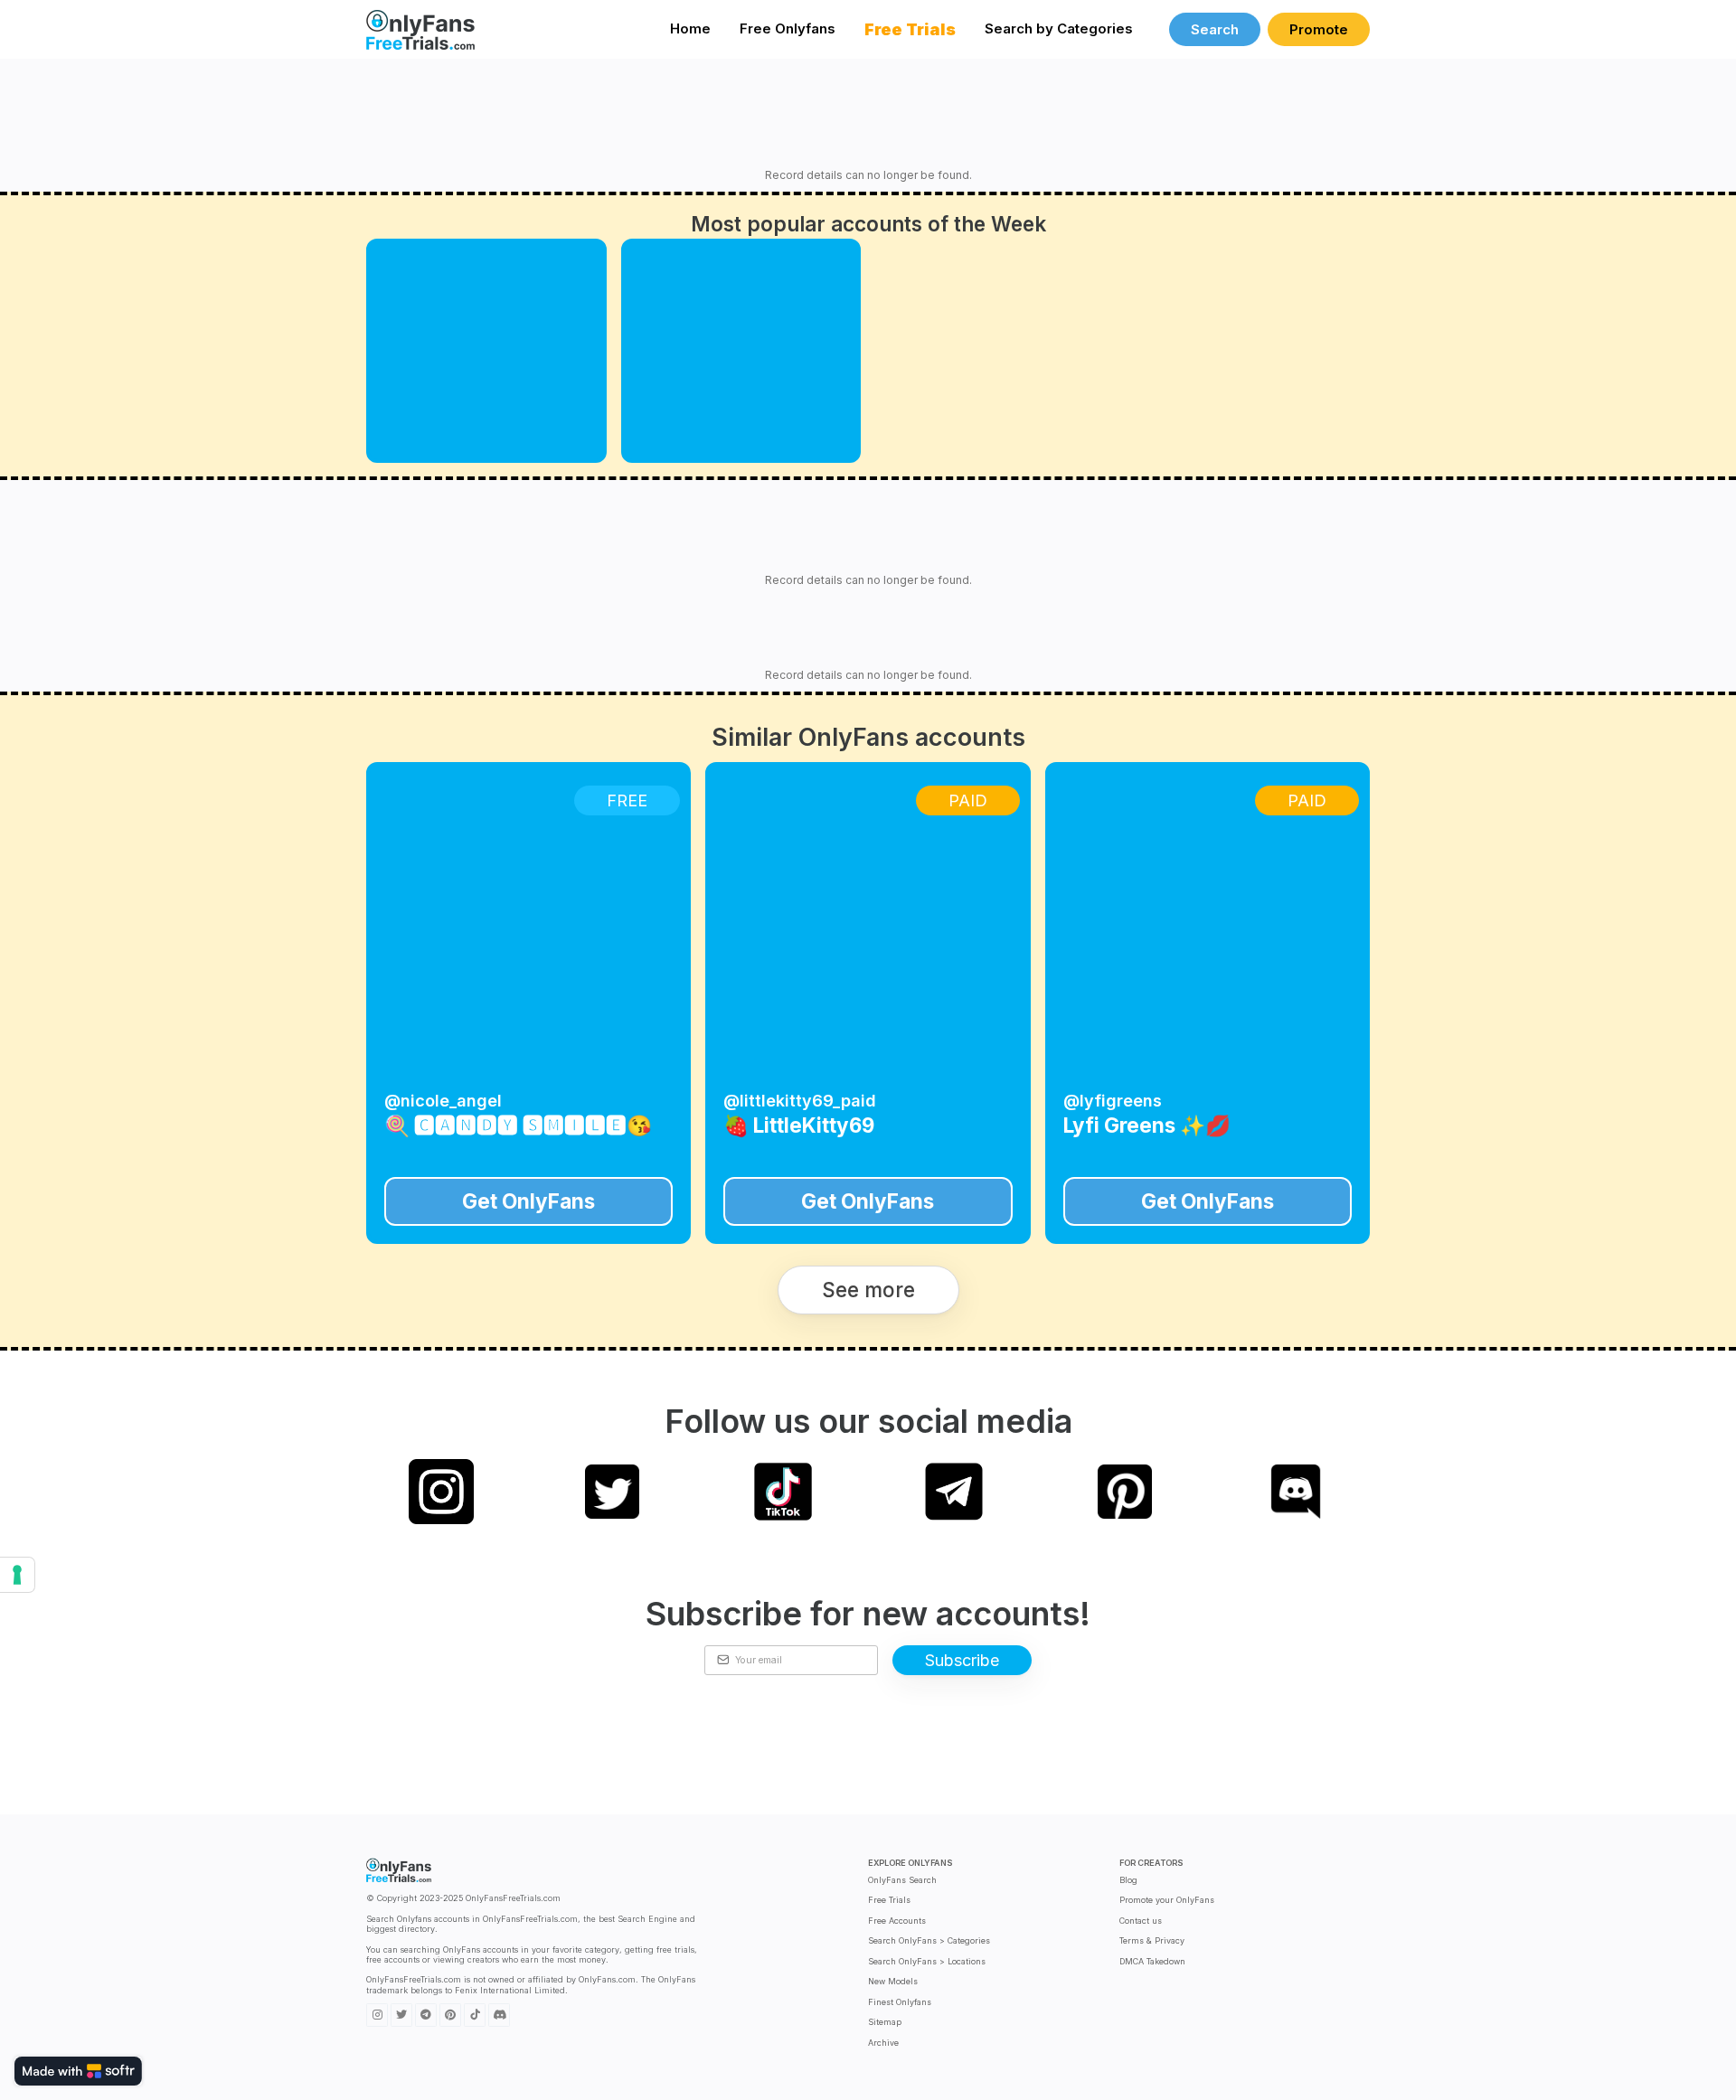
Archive (883, 2043)
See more (868, 1290)
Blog (1128, 1880)
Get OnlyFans (528, 1201)
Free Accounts (897, 1921)
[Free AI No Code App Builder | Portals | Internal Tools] (78, 2071)
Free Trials (889, 1900)
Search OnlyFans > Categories (929, 1940)
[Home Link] (420, 29)
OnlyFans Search (902, 1880)
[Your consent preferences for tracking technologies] (17, 1575)
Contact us (1141, 1921)
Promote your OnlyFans (1167, 1900)
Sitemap (885, 2022)
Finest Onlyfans (900, 2002)
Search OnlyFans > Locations (927, 1961)
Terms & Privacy (1152, 1940)
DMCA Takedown (1152, 1961)
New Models (893, 1981)
